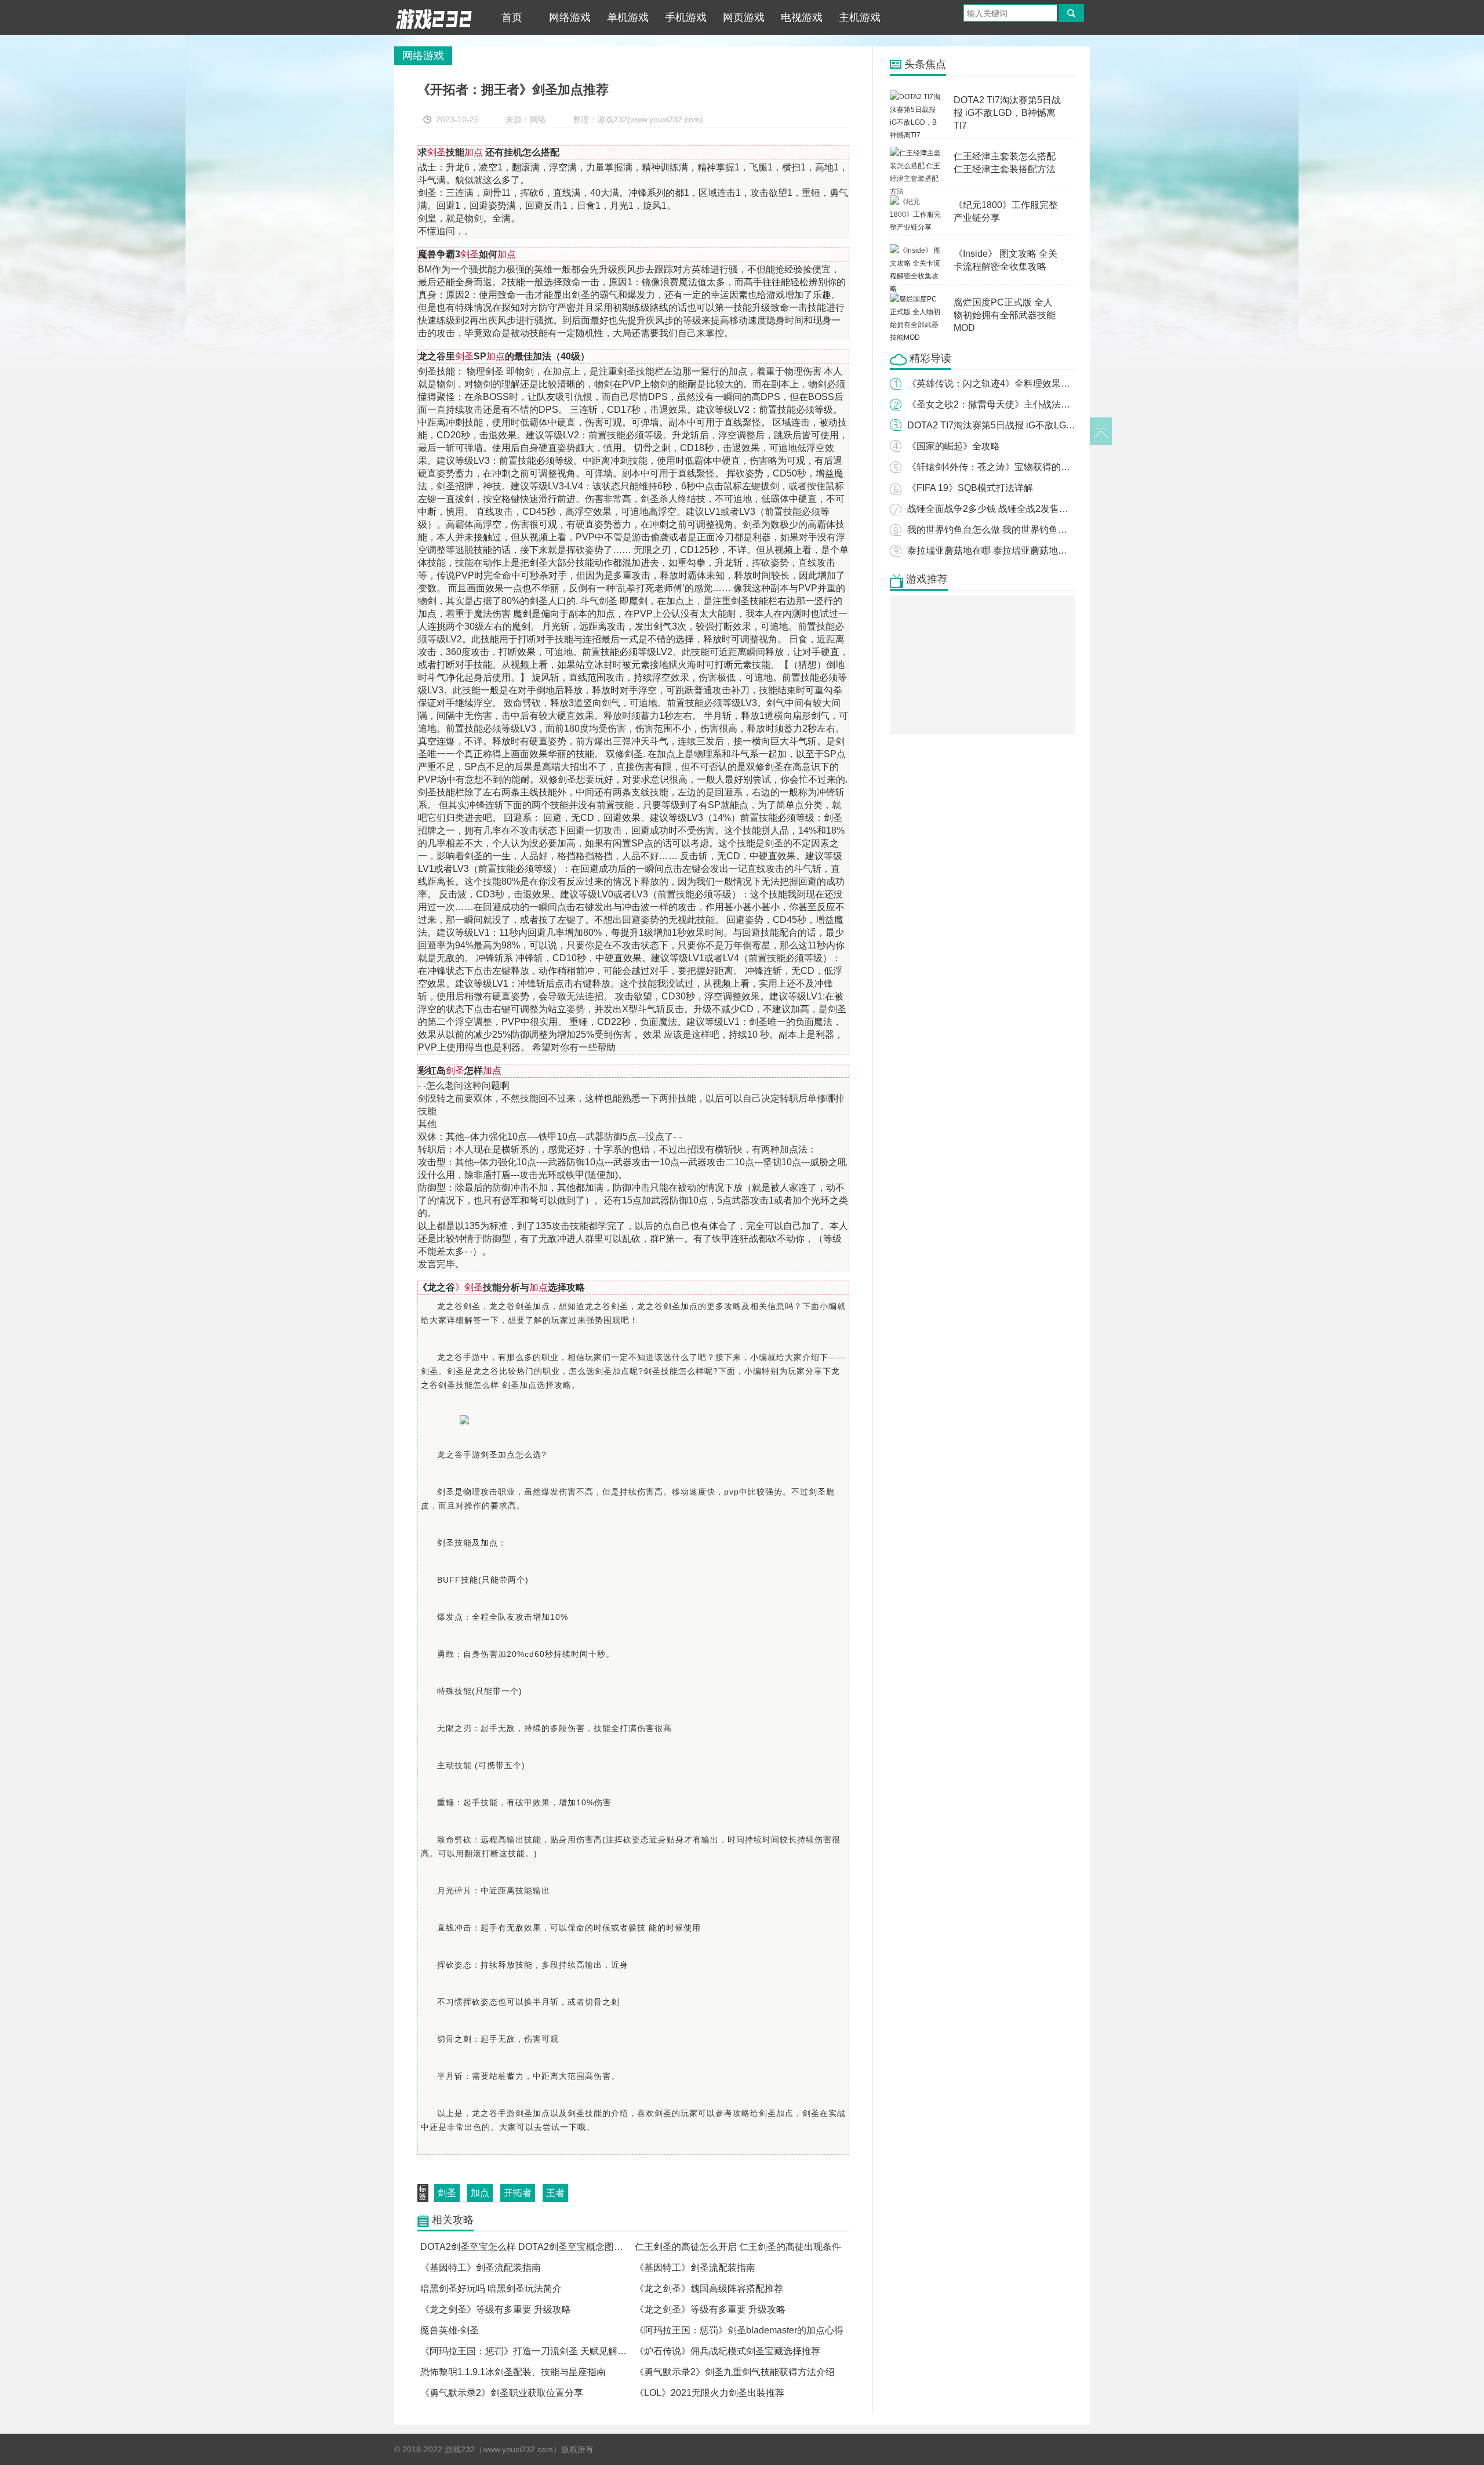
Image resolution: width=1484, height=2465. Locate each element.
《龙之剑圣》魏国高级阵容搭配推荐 (709, 2288)
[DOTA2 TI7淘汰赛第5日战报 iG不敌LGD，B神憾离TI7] (916, 97)
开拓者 (518, 2193)
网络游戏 (570, 17)
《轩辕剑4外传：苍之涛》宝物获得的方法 (993, 467)
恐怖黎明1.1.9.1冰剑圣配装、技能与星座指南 (513, 2372)
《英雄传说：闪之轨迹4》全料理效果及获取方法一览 (1016, 383)
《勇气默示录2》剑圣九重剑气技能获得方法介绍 (735, 2372)
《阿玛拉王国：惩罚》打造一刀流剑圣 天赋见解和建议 (533, 2351)
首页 (512, 17)
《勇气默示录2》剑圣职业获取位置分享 (502, 2393)
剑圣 (447, 2193)
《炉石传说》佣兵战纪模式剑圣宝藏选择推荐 (728, 2351)
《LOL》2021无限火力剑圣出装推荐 (710, 2393)
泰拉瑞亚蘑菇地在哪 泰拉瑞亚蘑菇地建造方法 (1001, 550)
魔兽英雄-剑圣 (450, 2330)
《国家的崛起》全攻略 (954, 446)
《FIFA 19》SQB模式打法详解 (970, 488)
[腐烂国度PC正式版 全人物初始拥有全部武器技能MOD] (916, 299)
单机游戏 (628, 17)
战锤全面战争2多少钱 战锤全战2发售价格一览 (1002, 509)
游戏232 (434, 17)
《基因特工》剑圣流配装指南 (481, 2268)
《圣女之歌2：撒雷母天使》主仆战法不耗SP (1000, 404)
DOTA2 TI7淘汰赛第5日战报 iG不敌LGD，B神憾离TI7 (1007, 113)
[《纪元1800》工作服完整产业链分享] (916, 202)
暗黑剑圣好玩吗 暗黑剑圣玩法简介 (491, 2288)
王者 (555, 2193)
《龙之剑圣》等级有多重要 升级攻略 (496, 2309)
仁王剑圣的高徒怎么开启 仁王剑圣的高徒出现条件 (738, 2247)
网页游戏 (744, 17)
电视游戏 (802, 17)
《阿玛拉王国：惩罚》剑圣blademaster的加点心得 (739, 2330)
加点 (480, 2193)
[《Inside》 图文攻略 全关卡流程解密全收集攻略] (916, 250)
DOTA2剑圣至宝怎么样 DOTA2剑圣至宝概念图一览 (526, 2247)
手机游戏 (686, 17)
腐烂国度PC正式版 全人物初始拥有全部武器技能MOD (1005, 315)
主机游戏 (860, 17)
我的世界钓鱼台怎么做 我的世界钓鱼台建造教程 (1006, 530)
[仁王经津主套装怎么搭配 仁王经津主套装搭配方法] (916, 153)
